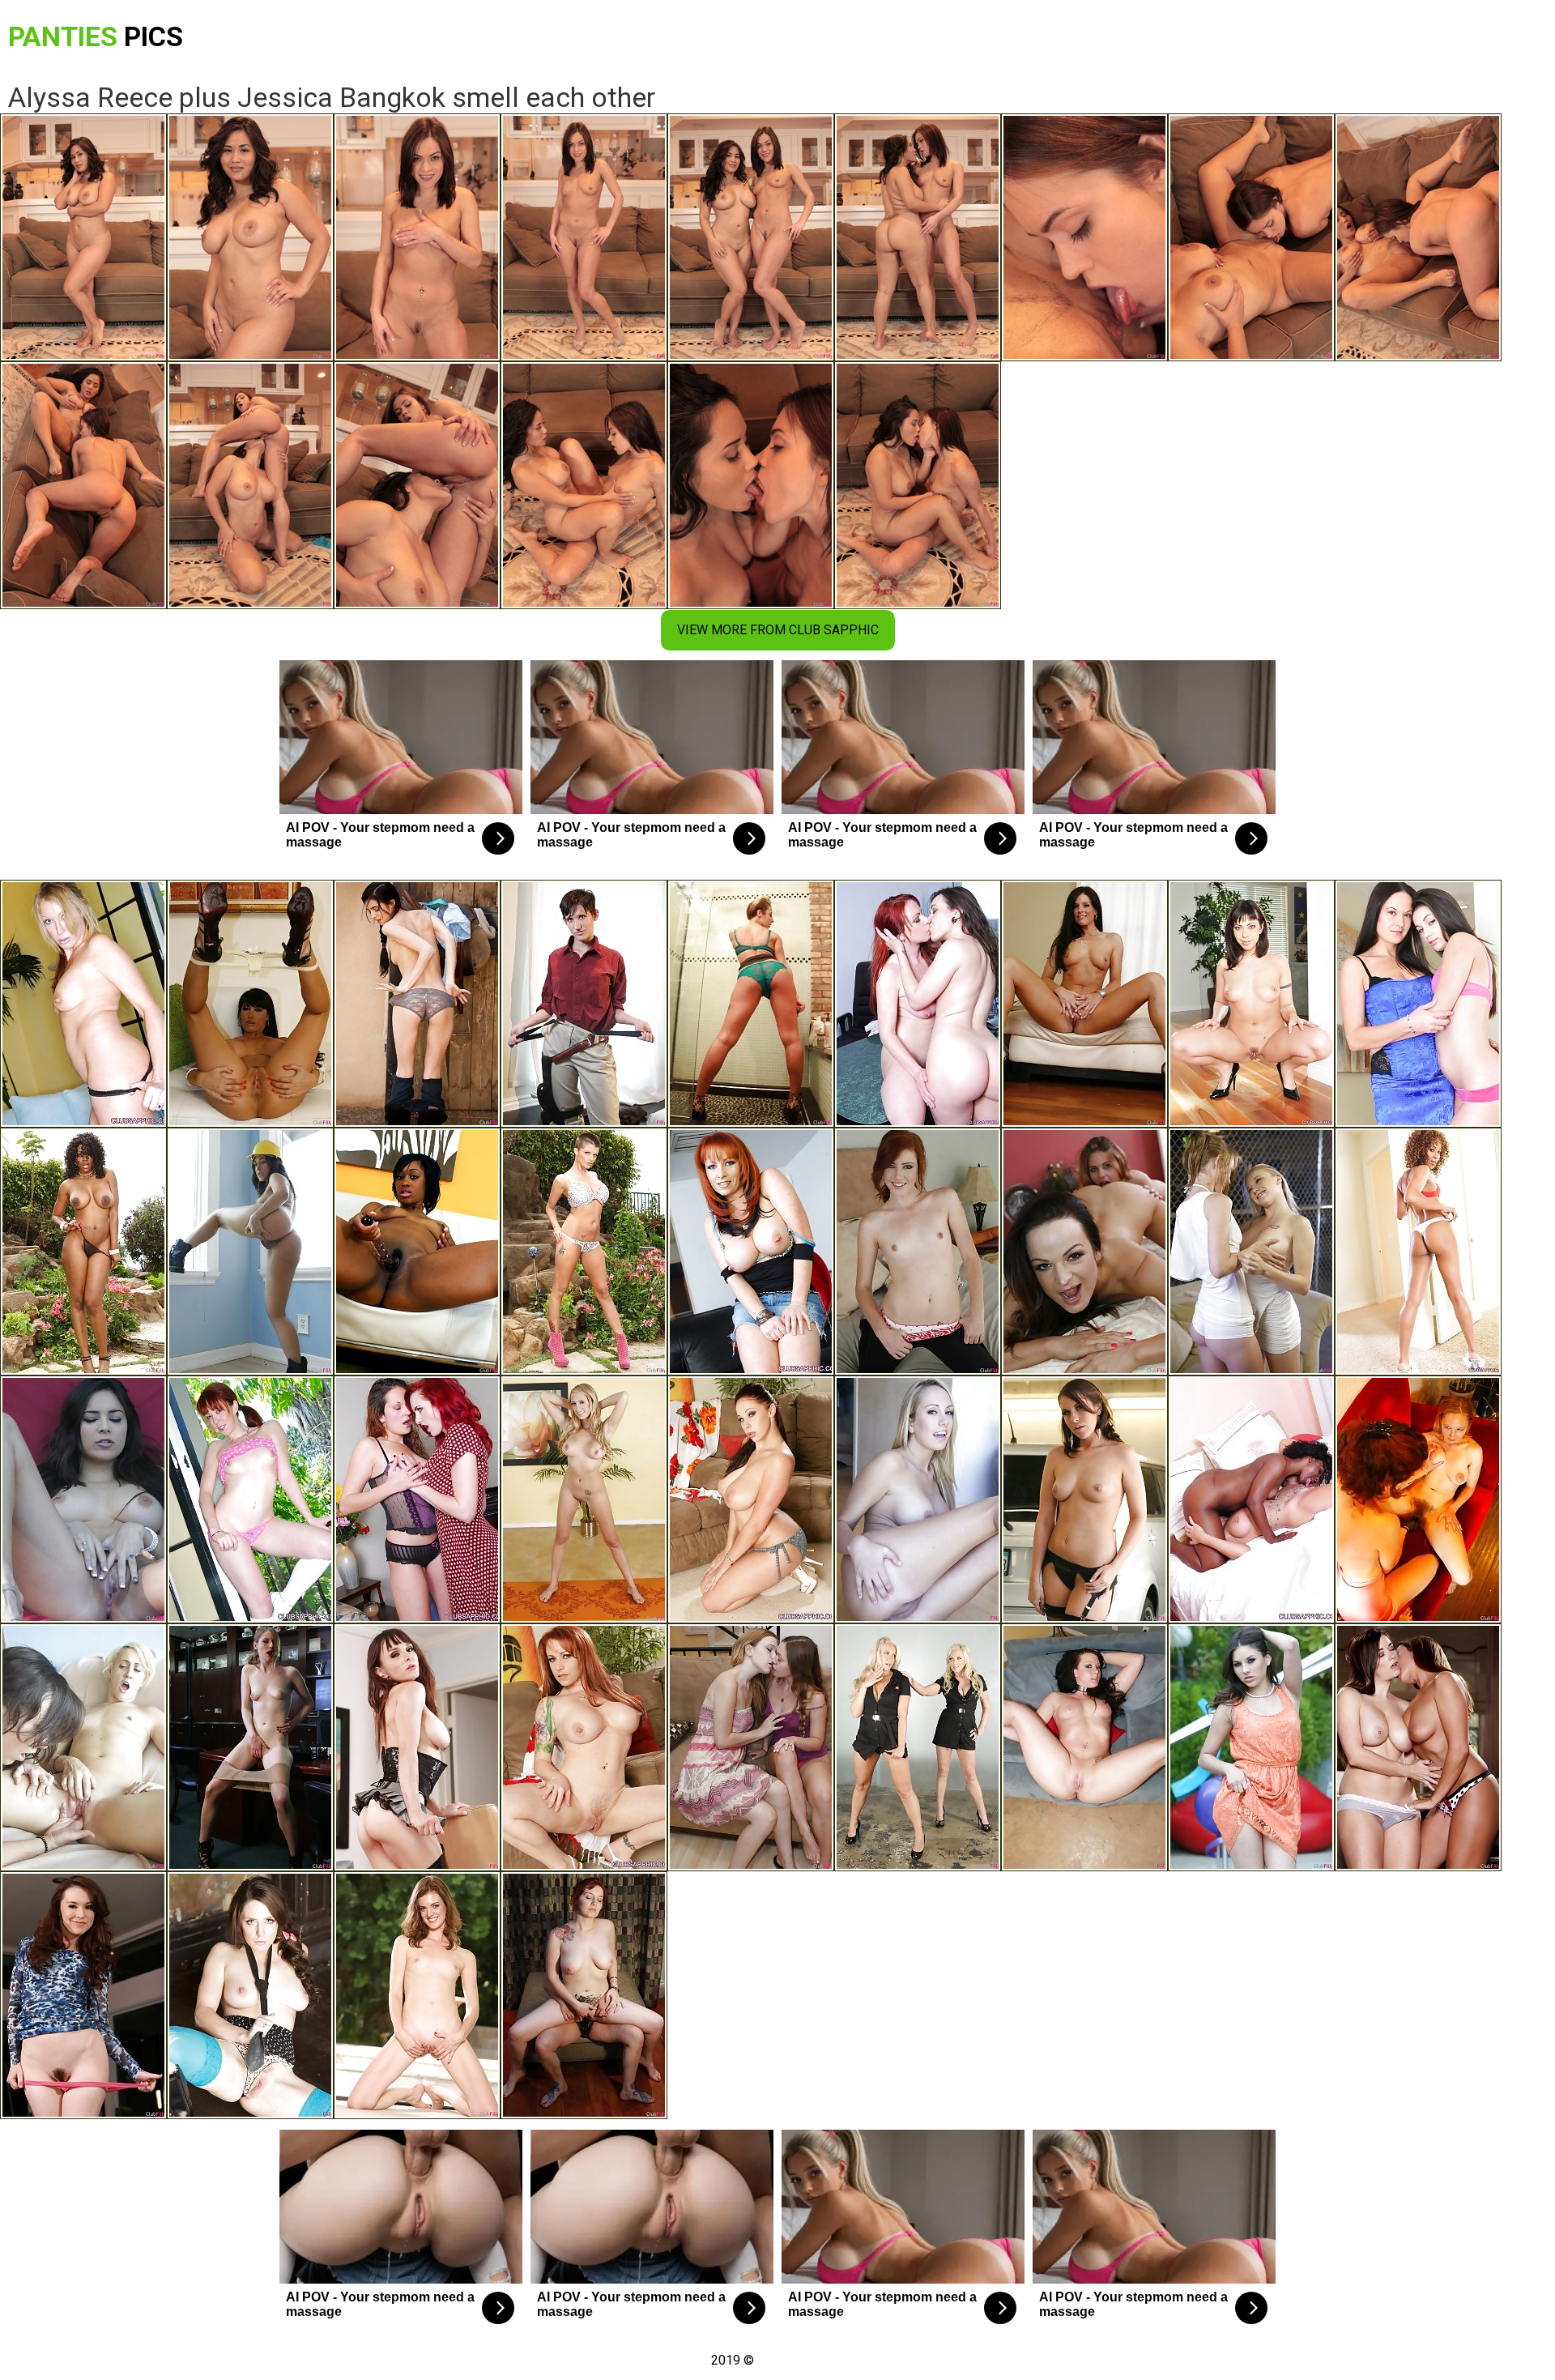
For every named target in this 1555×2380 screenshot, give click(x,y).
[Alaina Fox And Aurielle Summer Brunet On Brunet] (751, 1747)
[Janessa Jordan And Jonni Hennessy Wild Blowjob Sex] (1084, 1252)
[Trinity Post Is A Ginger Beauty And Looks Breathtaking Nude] (250, 1499)
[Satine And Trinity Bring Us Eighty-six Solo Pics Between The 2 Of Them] (1251, 1004)
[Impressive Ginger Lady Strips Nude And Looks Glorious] (584, 1747)
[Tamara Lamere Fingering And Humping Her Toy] (417, 1252)
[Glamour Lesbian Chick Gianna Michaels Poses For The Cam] (751, 1499)
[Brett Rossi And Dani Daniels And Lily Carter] (584, 1499)
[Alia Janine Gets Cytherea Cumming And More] (417, 1747)
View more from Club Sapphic (778, 630)
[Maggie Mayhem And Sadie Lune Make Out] (1418, 1499)
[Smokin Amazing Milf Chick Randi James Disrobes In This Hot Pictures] (83, 1004)
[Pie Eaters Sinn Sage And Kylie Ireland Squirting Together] (918, 1004)
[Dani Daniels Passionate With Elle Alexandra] (918, 1252)
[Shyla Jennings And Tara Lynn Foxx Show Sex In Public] (1251, 1747)
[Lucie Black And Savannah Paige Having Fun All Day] (1084, 1747)
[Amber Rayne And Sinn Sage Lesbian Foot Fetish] (250, 1252)
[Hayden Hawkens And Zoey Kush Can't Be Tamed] (417, 1004)
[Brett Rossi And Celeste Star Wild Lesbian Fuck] (918, 1499)
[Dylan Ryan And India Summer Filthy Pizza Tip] (1084, 1004)
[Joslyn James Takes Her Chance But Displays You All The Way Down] (584, 1252)
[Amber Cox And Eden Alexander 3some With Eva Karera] (250, 1004)
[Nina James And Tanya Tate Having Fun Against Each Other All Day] (83, 1499)
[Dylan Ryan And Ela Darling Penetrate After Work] (250, 1747)
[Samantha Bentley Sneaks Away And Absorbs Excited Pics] (250, 1995)
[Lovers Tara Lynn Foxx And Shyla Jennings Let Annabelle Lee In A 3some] (83, 1995)
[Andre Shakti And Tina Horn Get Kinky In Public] (751, 1004)
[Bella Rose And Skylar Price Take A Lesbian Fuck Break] (918, 1747)
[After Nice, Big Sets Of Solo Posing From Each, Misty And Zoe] (1418, 1252)
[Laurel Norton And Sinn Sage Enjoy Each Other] (584, 1004)
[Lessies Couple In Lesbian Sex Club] (1251, 1252)
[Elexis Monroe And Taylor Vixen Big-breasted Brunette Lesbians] (1418, 1747)
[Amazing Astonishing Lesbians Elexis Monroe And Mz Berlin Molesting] (417, 1499)
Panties (96, 36)
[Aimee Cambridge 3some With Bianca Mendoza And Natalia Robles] (1084, 1499)
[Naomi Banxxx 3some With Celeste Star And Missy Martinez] (83, 1252)
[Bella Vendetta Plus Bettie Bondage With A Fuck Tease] (584, 1995)
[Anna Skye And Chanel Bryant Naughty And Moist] (417, 1995)
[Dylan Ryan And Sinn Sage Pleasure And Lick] (83, 1747)
